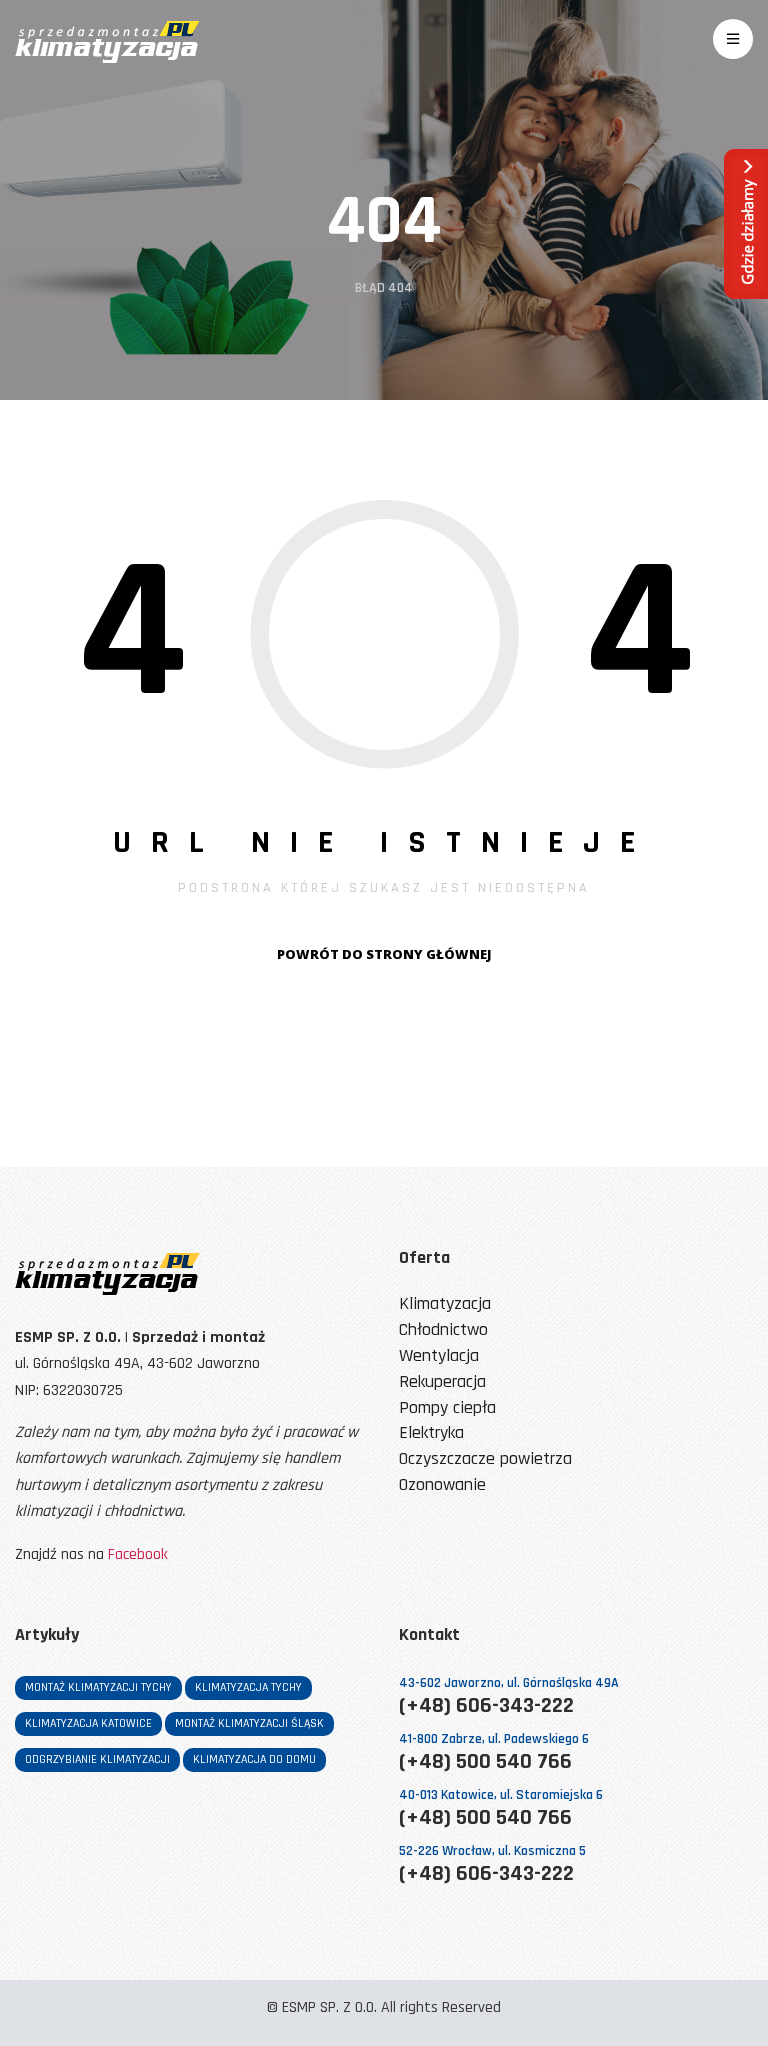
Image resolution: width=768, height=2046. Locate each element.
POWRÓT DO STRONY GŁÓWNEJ (384, 954)
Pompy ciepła (447, 1408)
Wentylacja (439, 1356)
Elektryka (431, 1433)
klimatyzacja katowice (88, 1723)
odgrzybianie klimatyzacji (97, 1759)
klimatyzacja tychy (248, 1687)
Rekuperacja (442, 1382)
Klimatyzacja (445, 1304)
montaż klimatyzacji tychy (98, 1687)
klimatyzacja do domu (254, 1759)
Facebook (138, 1554)
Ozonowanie (442, 1485)
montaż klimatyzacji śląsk (249, 1723)
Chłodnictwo (443, 1330)
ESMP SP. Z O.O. (329, 2007)
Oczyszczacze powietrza (485, 1459)
